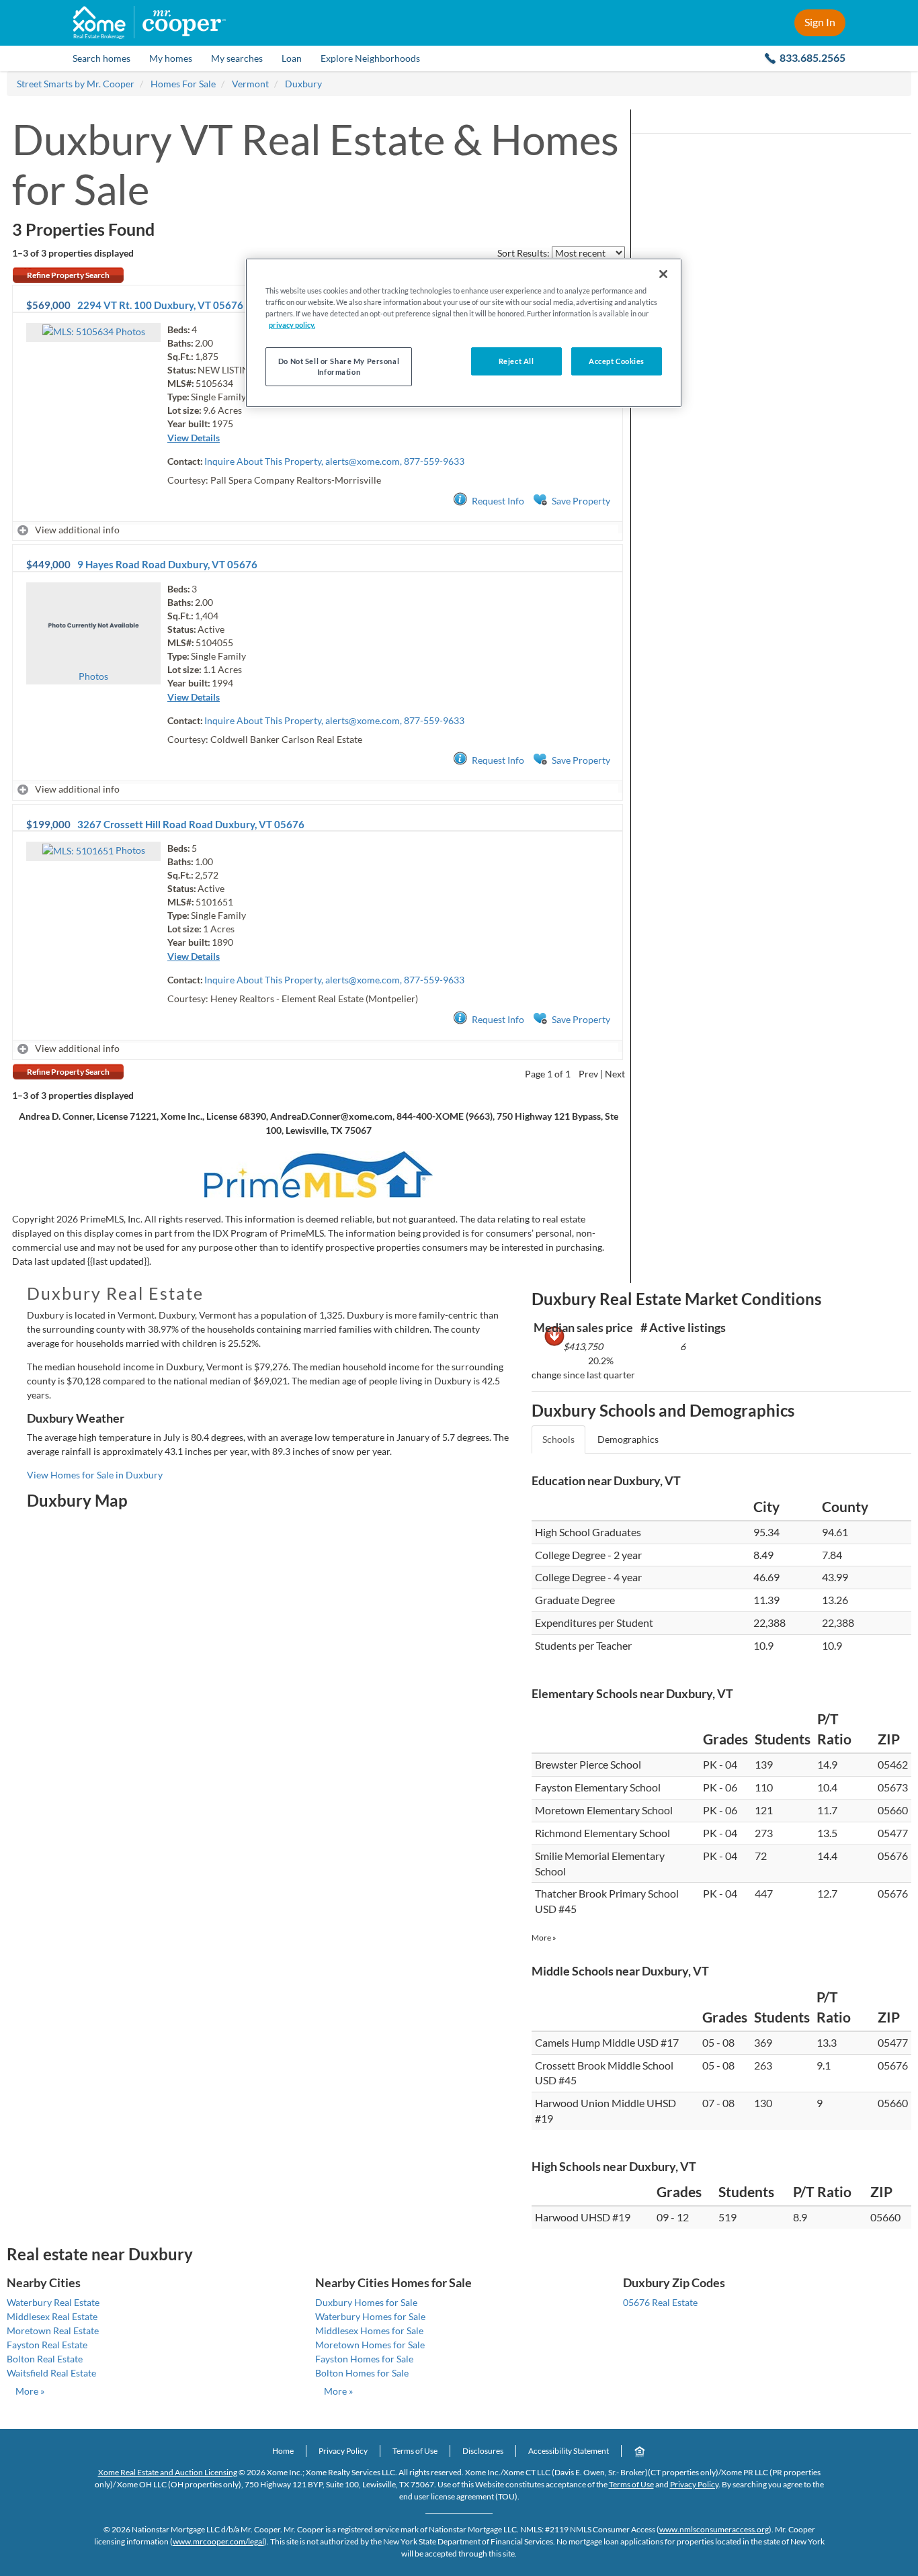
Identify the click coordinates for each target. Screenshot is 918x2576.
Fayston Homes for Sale (364, 2359)
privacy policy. (292, 325)
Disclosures (483, 2451)
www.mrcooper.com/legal (218, 2541)
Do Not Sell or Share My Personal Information (339, 366)
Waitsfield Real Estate (51, 2373)
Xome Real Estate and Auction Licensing (168, 2472)
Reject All (516, 361)
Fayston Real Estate (47, 2345)
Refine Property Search (68, 275)
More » (544, 1938)
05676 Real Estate (660, 2302)
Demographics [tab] (628, 1439)
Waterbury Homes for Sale (370, 2316)
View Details (194, 438)
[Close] (663, 274)
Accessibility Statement (569, 2451)
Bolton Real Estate (45, 2359)
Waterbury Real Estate (53, 2302)
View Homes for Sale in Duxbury (95, 1475)
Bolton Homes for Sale (362, 2373)
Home (283, 2451)
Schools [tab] (558, 1439)
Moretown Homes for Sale (370, 2345)
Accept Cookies (617, 361)
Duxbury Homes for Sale (366, 2302)
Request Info (498, 501)
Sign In (820, 22)
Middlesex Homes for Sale (369, 2330)
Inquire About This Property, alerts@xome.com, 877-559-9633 (334, 461)
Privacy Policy (343, 2451)
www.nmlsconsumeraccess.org (714, 2529)
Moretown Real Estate (53, 2330)
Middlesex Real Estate (52, 2316)
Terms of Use (415, 2451)
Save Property (581, 501)
